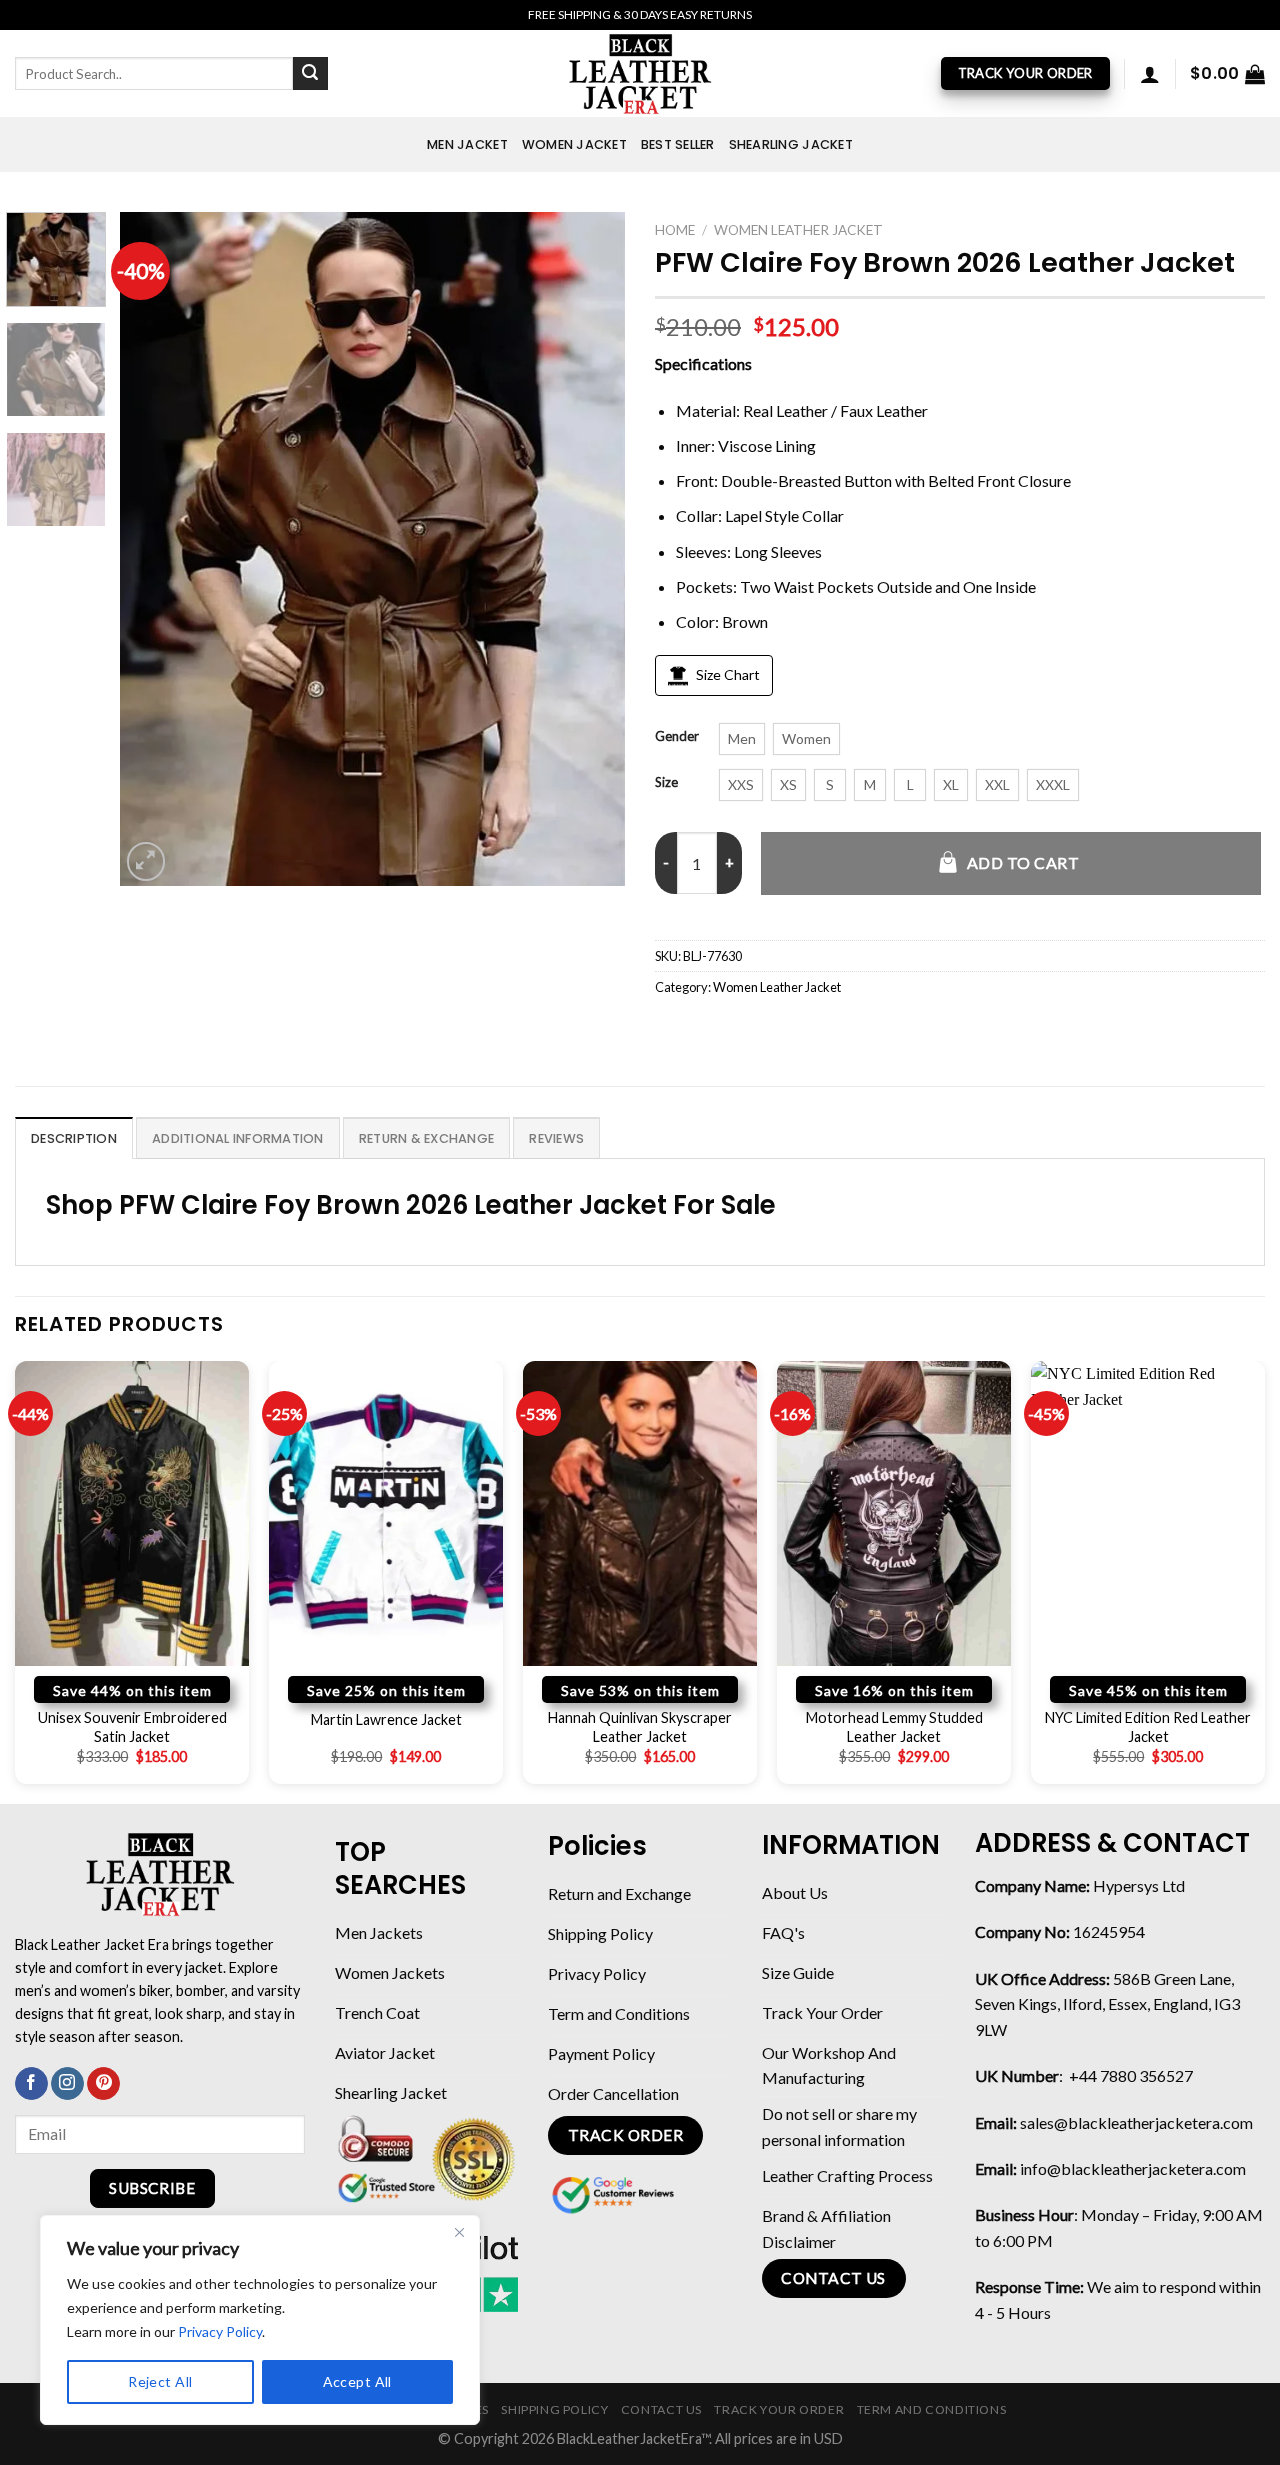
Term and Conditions (932, 2409)
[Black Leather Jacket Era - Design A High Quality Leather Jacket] (640, 73)
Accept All (357, 2381)
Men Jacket (467, 144)
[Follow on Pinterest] (103, 2084)
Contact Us (661, 2409)
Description (74, 1138)
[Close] (459, 2232)
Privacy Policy (220, 2331)
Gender (677, 737)
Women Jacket (574, 144)
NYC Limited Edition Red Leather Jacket (1148, 1727)
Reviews (556, 1138)
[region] (260, 2320)
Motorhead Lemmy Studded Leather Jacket (894, 1727)
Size (666, 783)
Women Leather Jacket (798, 230)
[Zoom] (146, 861)
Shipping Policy (554, 2409)
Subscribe (152, 2188)
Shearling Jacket (791, 144)
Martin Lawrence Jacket (386, 1719)
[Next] (590, 549)
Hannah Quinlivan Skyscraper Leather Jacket (640, 1727)
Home (675, 230)
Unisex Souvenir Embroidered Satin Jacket (132, 1727)
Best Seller (678, 144)
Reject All (160, 2381)
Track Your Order (779, 2409)
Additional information (238, 1138)
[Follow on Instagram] (67, 2084)
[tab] (74, 1138)
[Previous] (155, 549)
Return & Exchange (426, 1138)
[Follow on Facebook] (31, 2084)
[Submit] (310, 74)
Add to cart (1023, 862)
